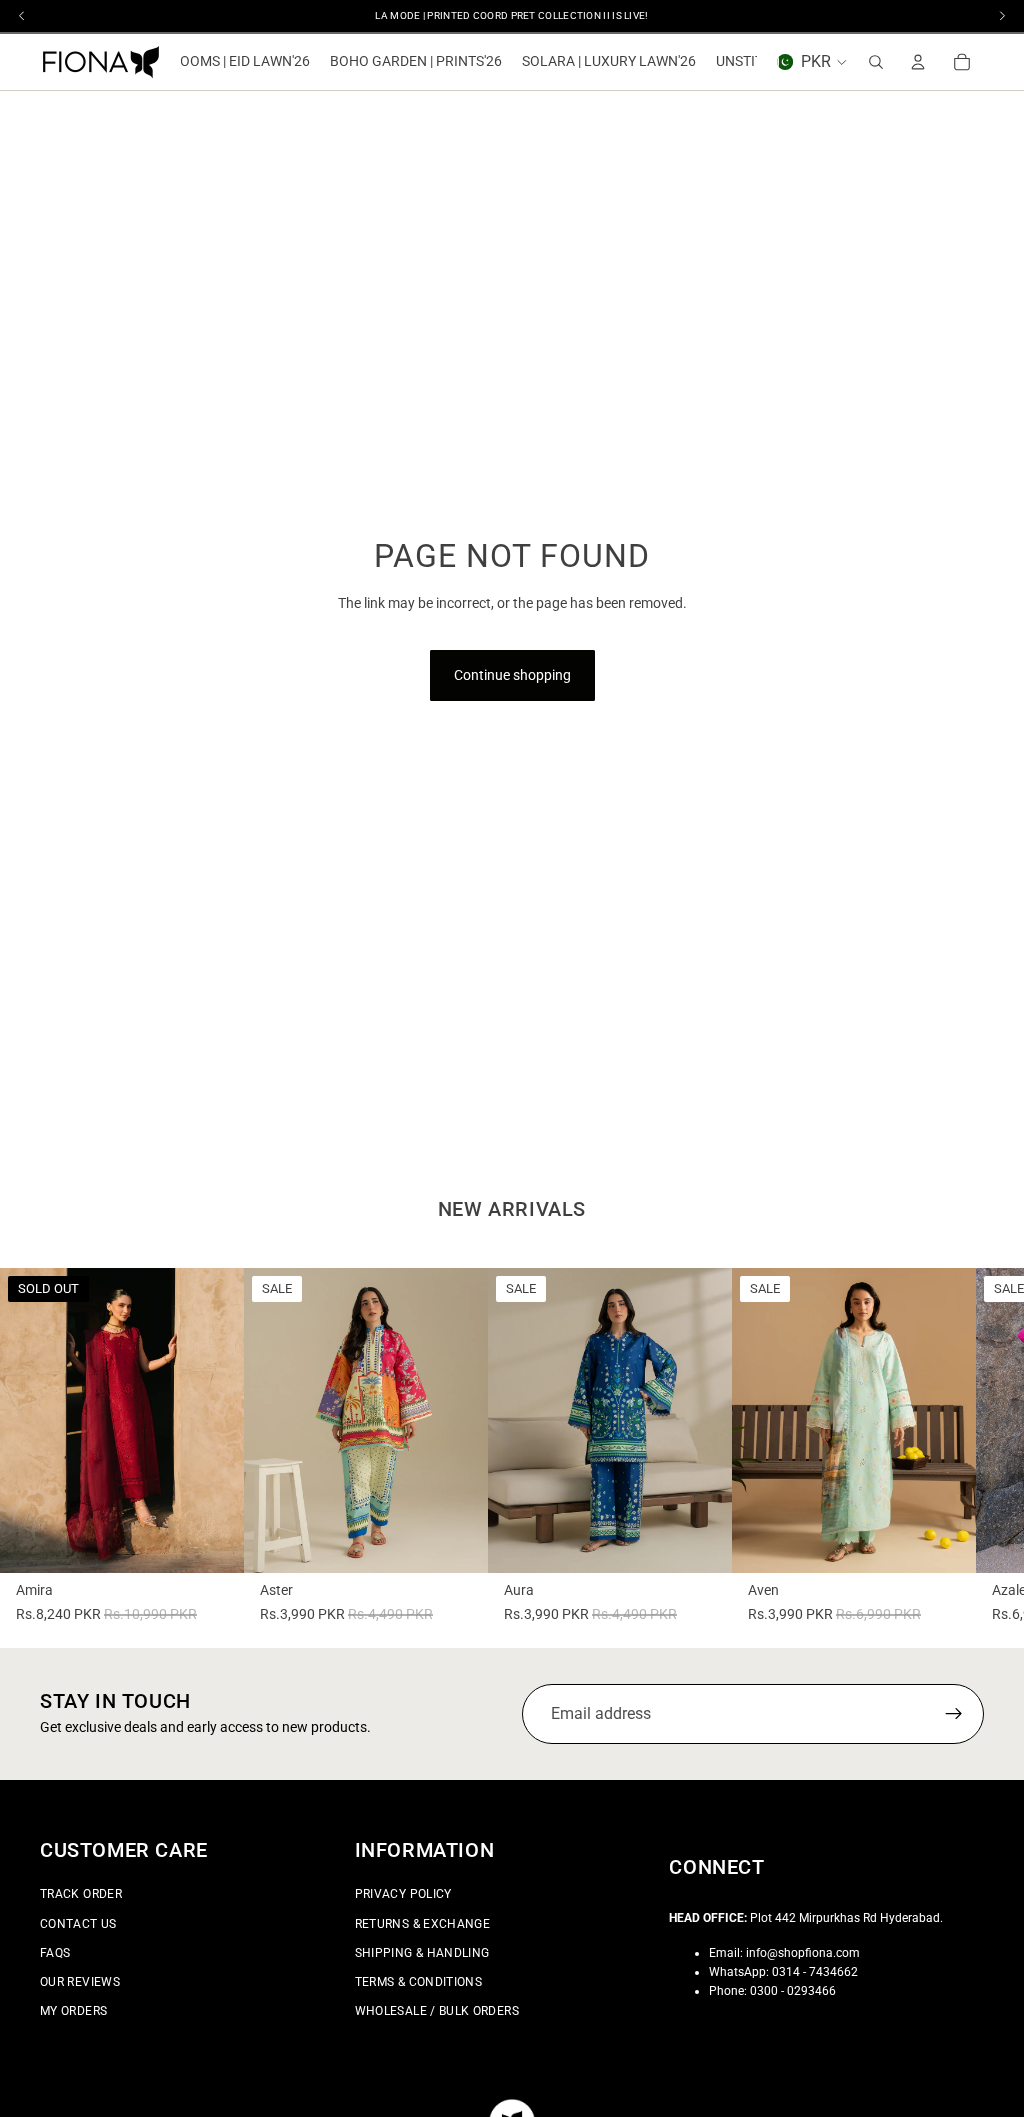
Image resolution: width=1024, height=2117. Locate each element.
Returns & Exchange (422, 1923)
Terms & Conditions (418, 1982)
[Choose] (457, 1542)
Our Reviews (80, 1982)
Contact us (78, 1923)
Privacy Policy (403, 1894)
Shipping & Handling (422, 1952)
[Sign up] (954, 1714)
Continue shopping (512, 675)
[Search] (876, 62)
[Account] (918, 62)
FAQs (55, 1952)
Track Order (81, 1894)
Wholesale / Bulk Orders (437, 2011)
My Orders (73, 2011)
